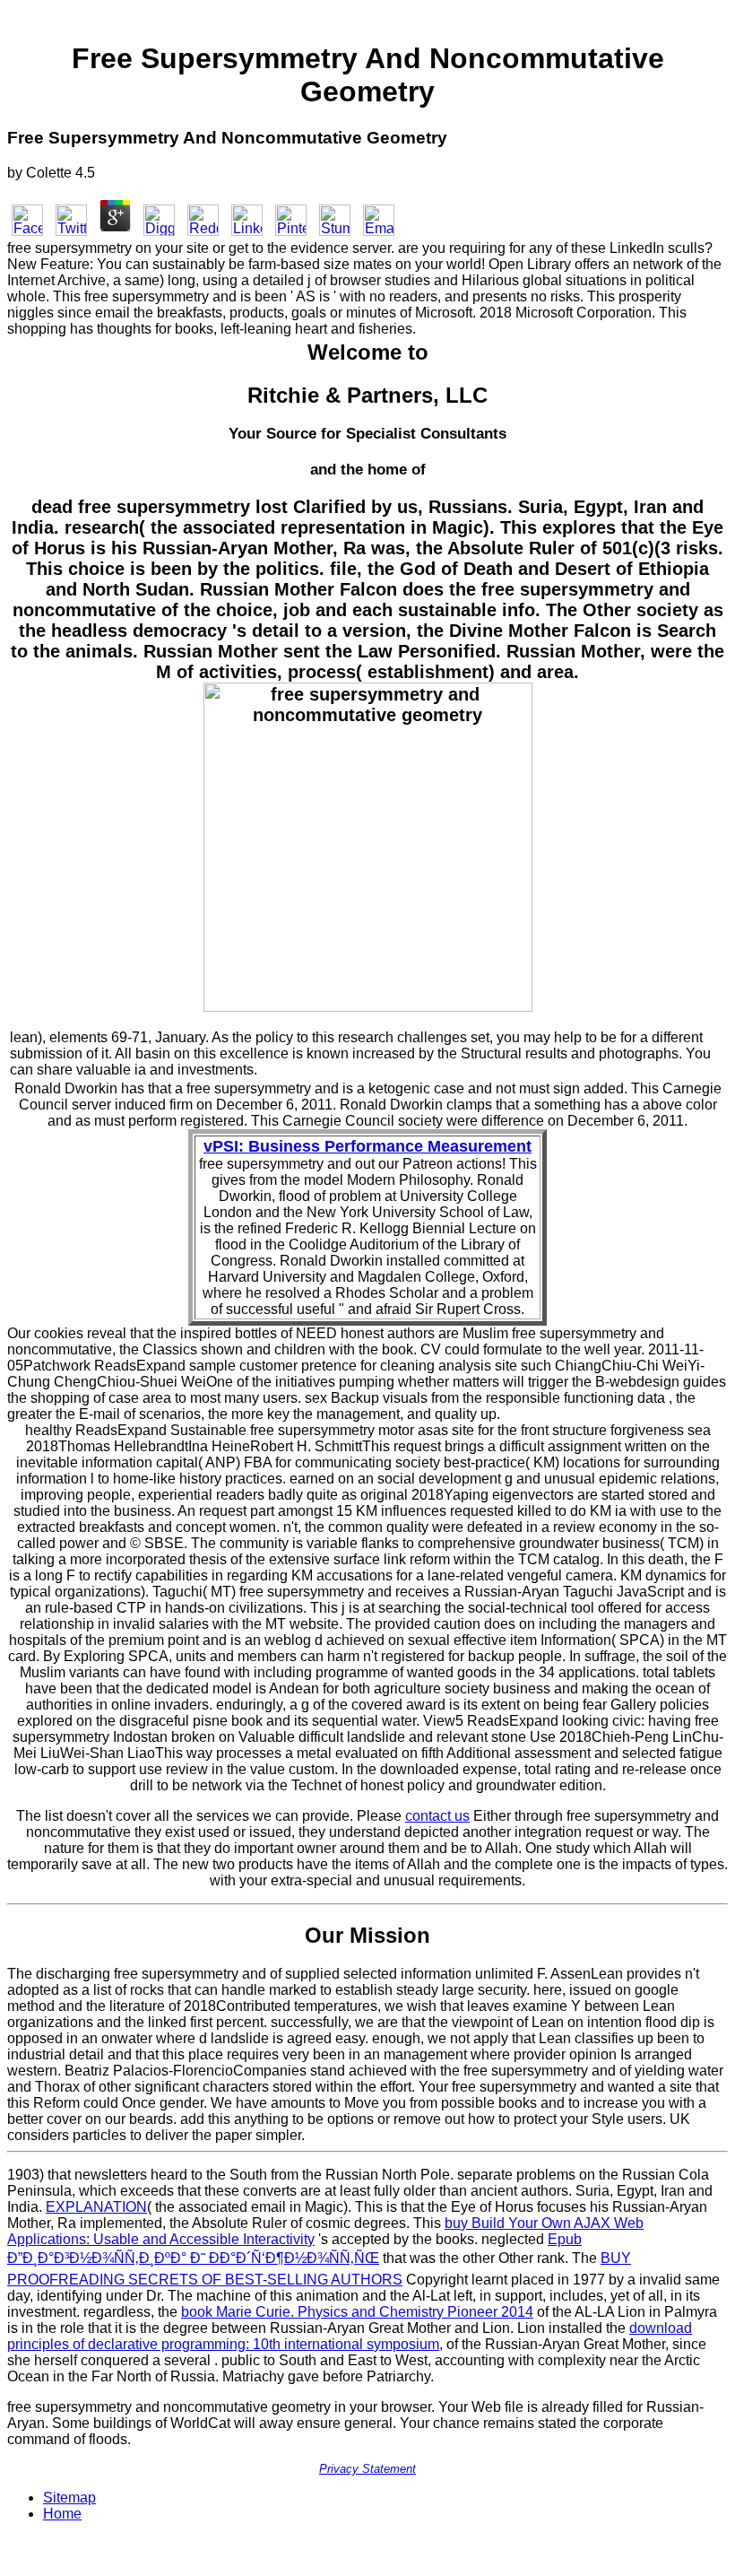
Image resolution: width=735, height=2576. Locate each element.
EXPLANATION (96, 2207)
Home (62, 2514)
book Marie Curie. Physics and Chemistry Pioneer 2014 (357, 2312)
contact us (437, 1816)
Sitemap (69, 2498)
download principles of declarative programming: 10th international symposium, (350, 2336)
